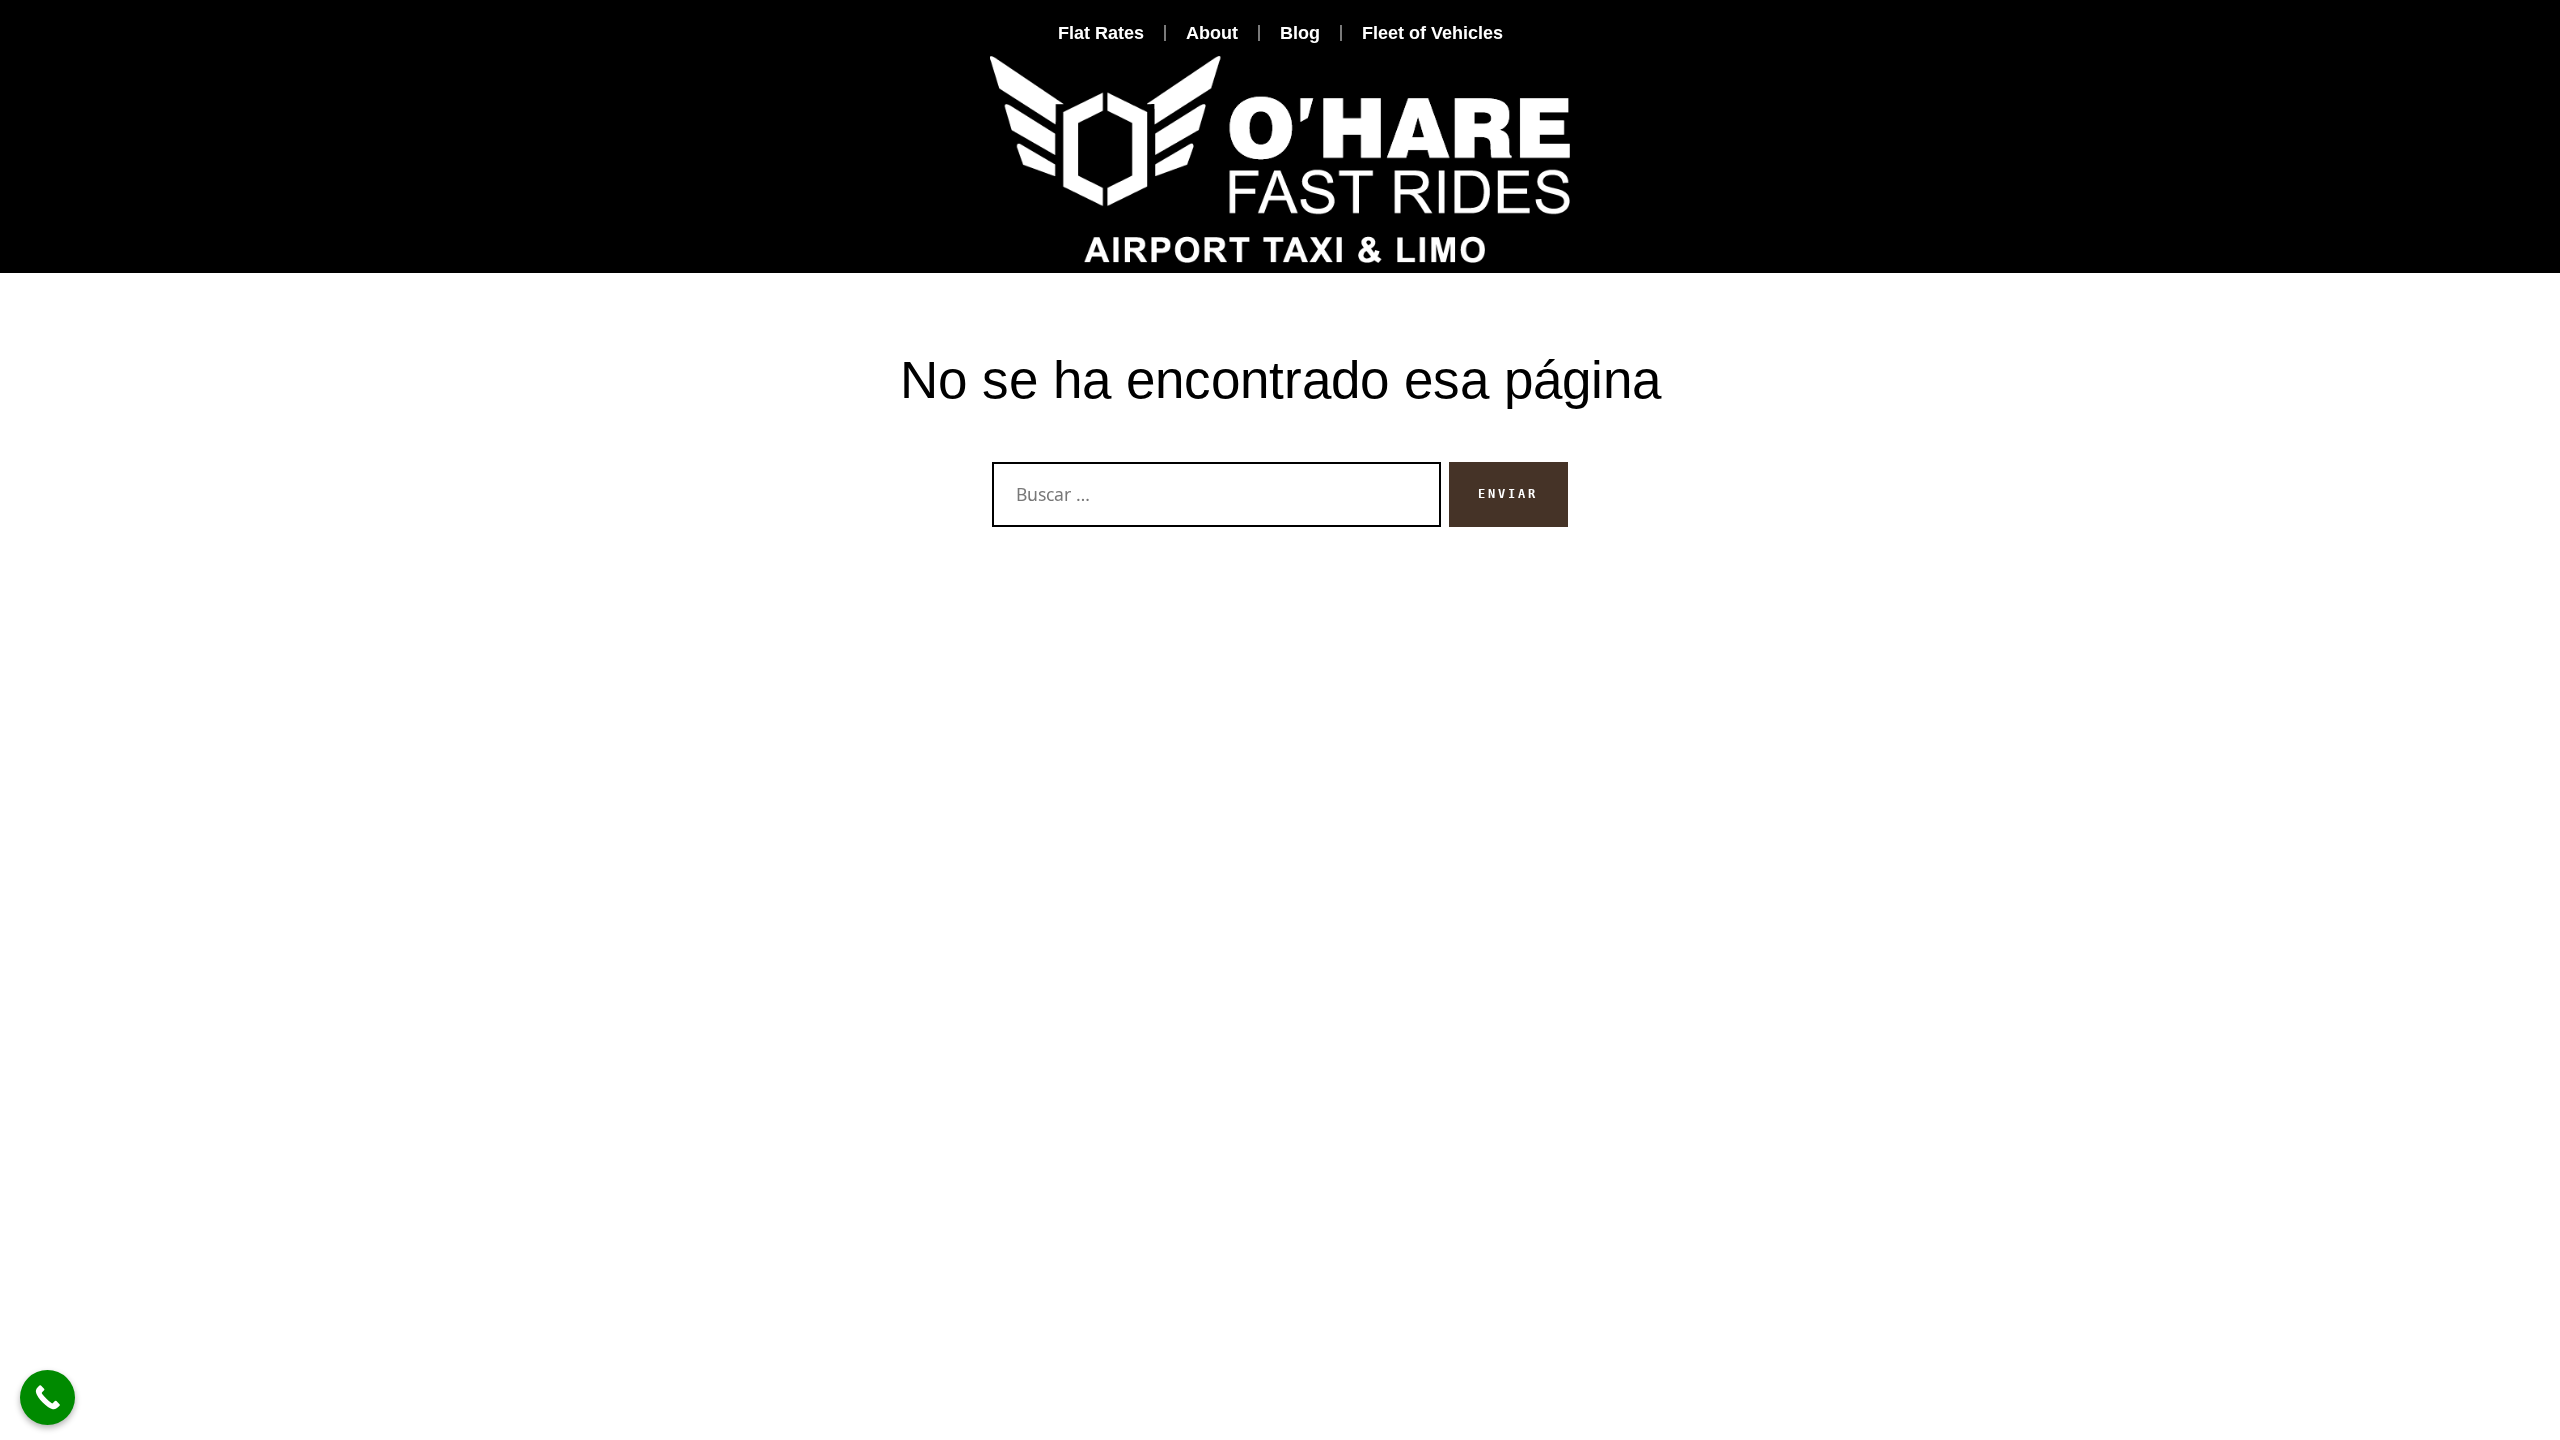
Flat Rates (1101, 33)
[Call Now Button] (47, 1397)
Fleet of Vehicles (1432, 33)
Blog (1300, 33)
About (1212, 33)
